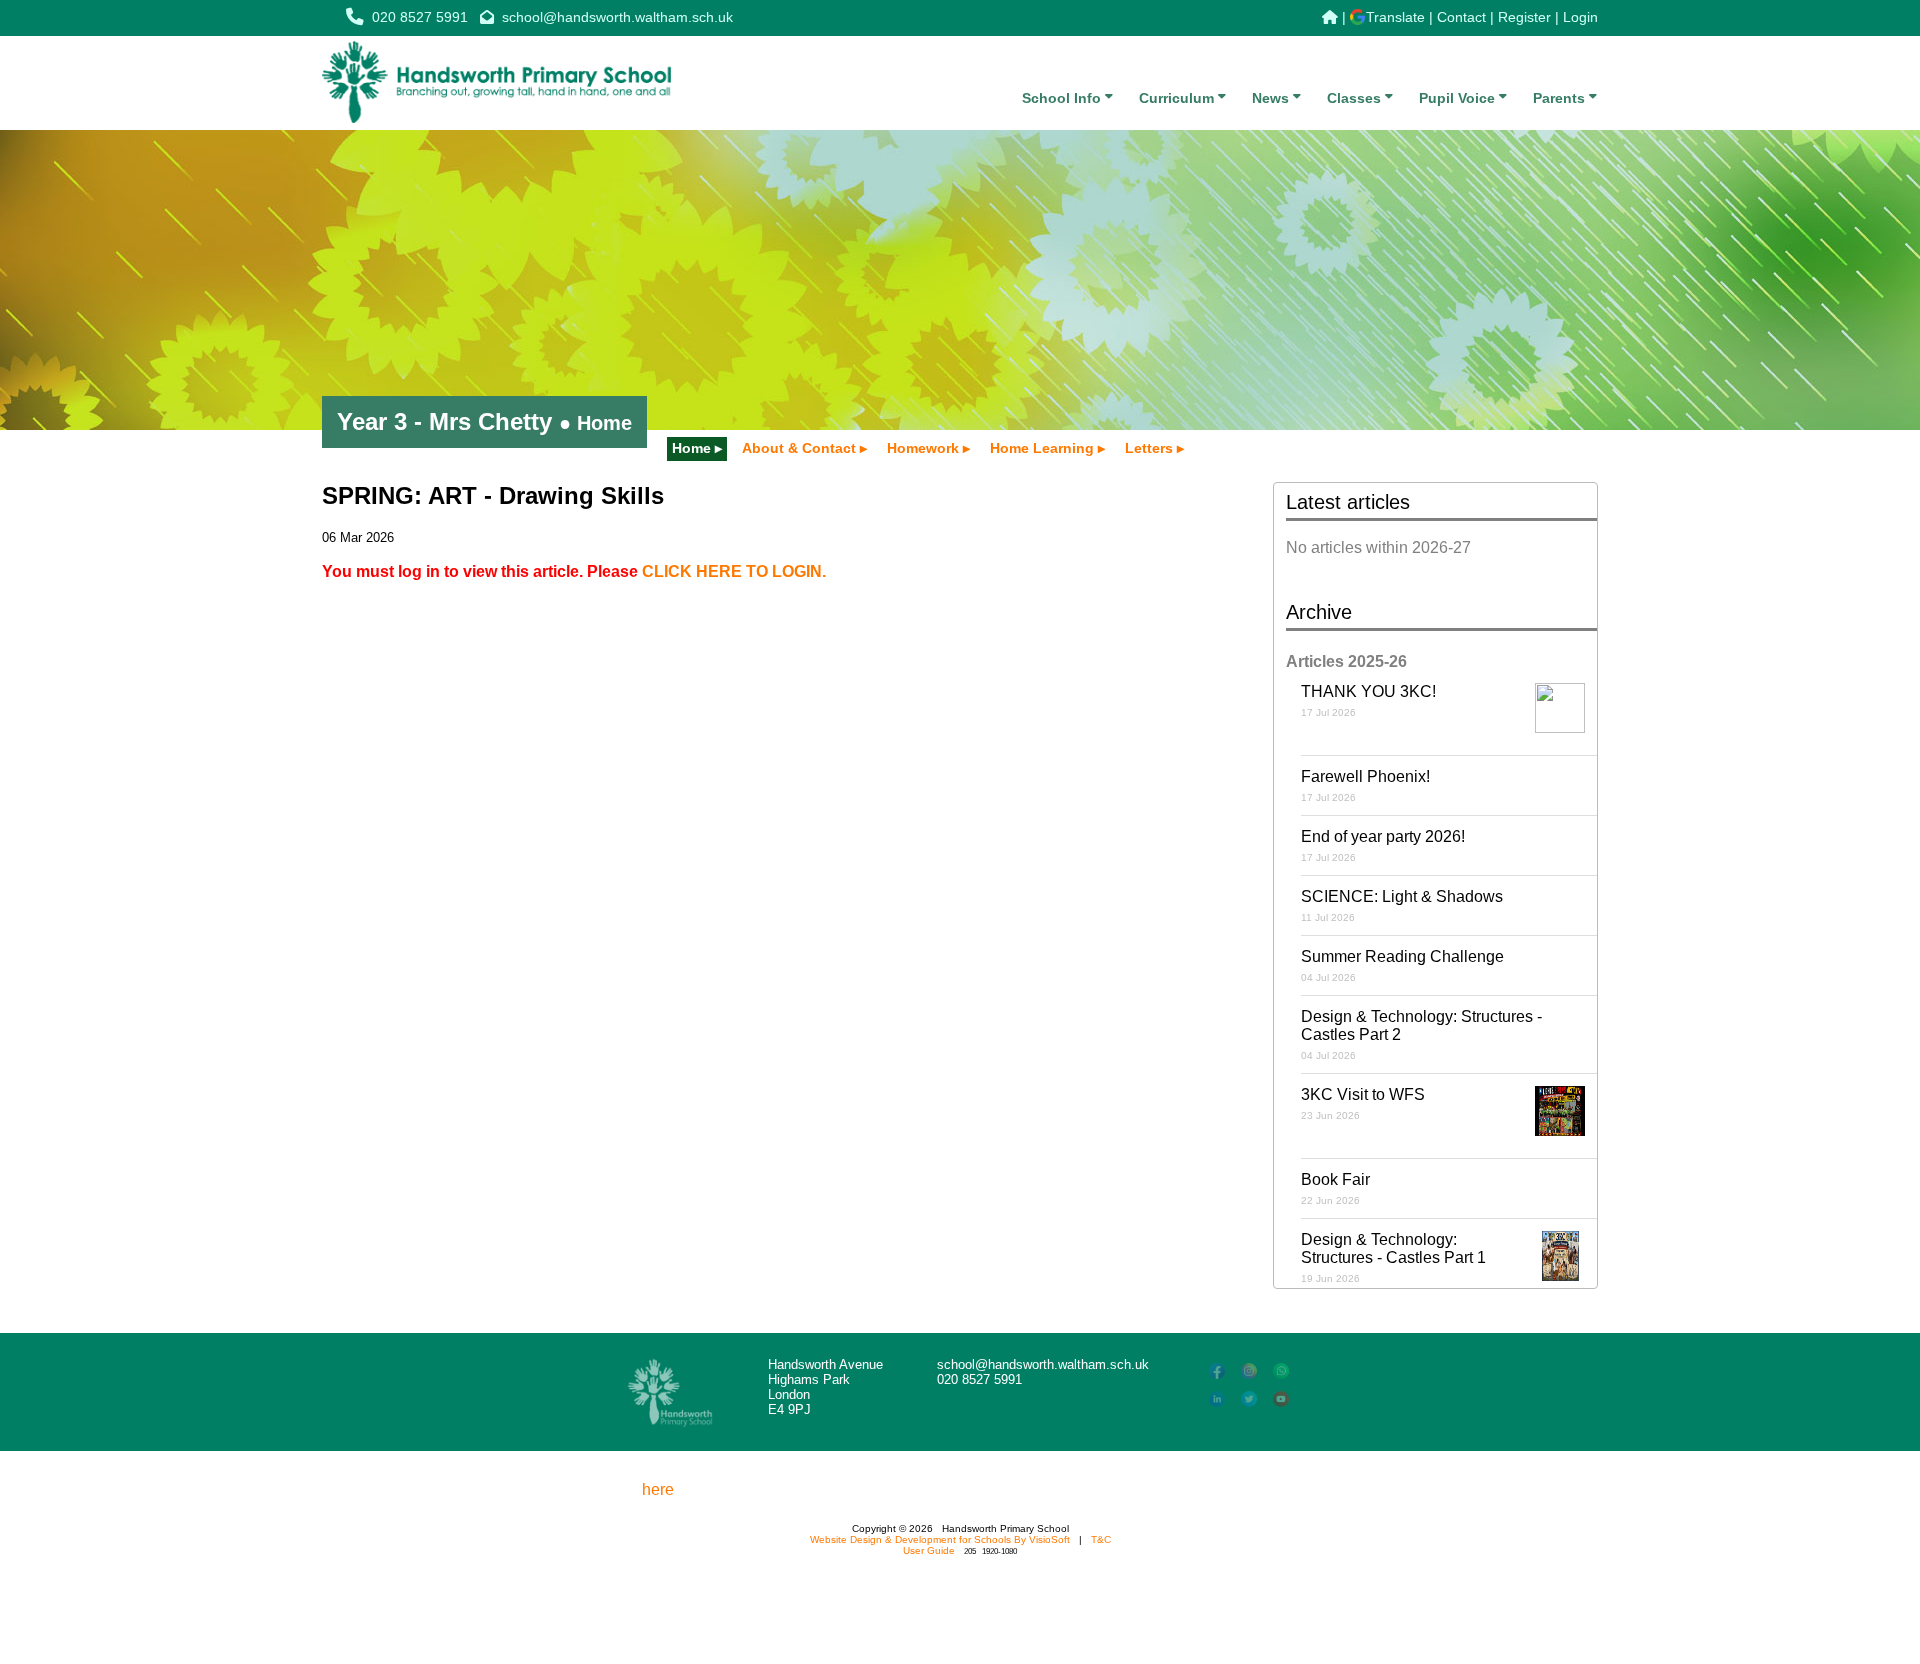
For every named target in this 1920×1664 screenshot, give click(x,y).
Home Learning (1042, 448)
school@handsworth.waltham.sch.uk (617, 17)
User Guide (929, 1550)
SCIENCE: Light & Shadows (1402, 905)
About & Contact (799, 448)
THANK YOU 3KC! (1368, 700)
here (658, 1489)
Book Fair (1335, 1188)
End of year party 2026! (1383, 845)
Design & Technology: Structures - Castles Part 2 (1421, 1034)
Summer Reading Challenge (1402, 965)
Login (1580, 17)
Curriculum (1178, 98)
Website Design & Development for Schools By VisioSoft (940, 1539)
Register (1524, 17)
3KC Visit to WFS (1363, 1103)
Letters (1149, 448)
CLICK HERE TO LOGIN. (734, 571)
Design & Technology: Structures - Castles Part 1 (1393, 1257)
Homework (923, 448)
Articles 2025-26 (1346, 661)
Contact (1461, 17)
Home (691, 448)
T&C (1101, 1539)
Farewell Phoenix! (1365, 785)
